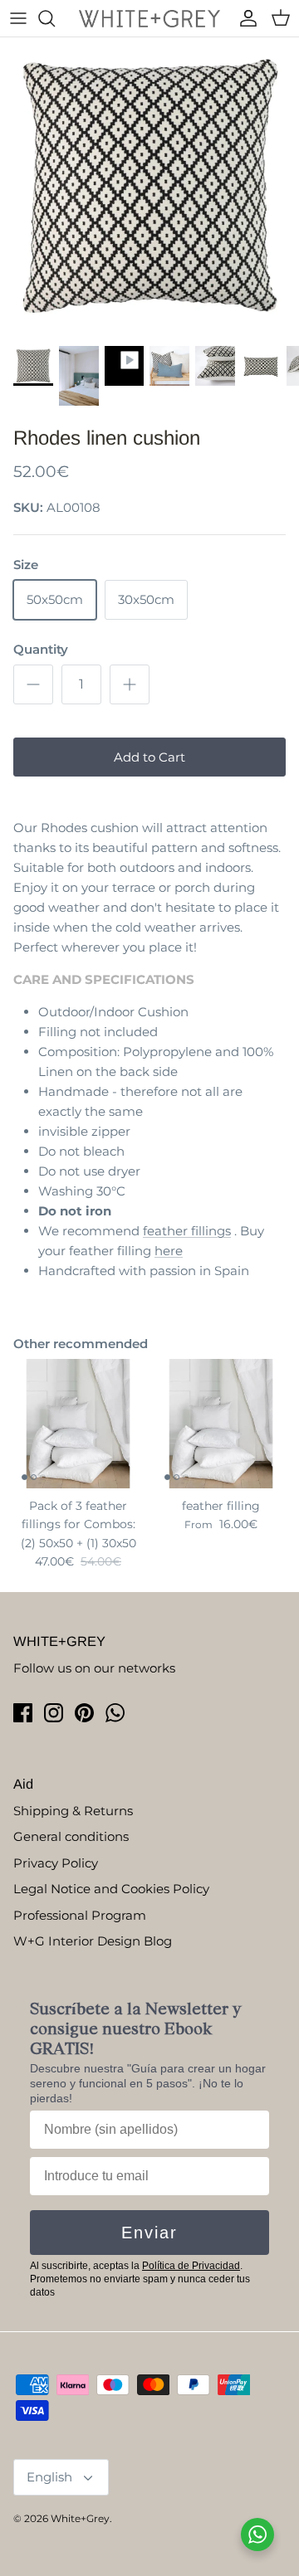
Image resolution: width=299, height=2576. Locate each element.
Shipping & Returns (73, 1811)
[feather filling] (221, 1424)
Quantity (41, 649)
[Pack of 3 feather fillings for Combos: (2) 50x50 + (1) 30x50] (78, 1424)
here (169, 1251)
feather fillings (187, 1231)
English (49, 2477)
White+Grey (80, 2518)
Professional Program (80, 1915)
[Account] (244, 18)
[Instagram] (54, 1713)
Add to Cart (149, 757)
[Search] (55, 18)
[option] (149, 187)
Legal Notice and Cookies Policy (111, 1889)
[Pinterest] (84, 1713)
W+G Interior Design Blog (93, 1941)
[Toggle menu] (18, 18)
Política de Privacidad (191, 2266)
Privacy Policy (56, 1863)
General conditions (71, 1836)
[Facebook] (23, 1713)
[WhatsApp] (115, 1713)
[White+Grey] (149, 18)
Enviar (149, 2233)
